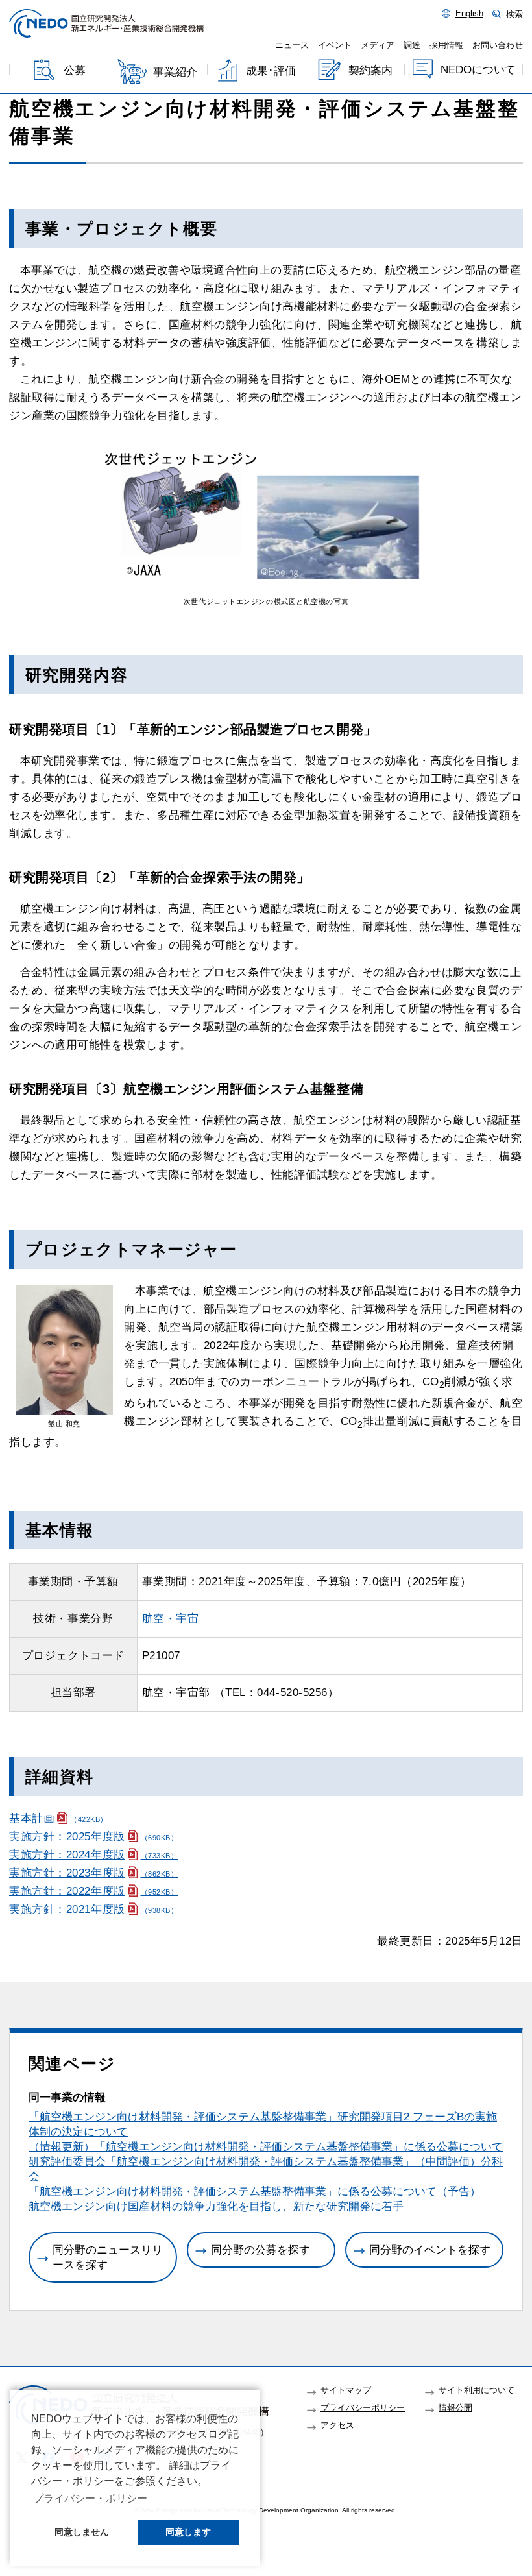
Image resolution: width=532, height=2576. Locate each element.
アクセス (337, 2425)
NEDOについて (478, 70)
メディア (378, 45)
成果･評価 (271, 71)
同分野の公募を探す (260, 2250)
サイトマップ (346, 2390)
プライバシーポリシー (363, 2408)
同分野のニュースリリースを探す (108, 2257)
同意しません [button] (82, 2532)
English (469, 14)
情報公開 (455, 2408)
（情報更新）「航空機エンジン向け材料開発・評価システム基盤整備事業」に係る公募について (266, 2147)
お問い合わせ (498, 45)
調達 (412, 45)
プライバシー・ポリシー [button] (90, 2498)
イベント (335, 45)
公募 (75, 71)
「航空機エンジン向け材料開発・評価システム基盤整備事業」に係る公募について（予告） (255, 2192)
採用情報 (446, 45)
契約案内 (370, 70)
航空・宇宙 (171, 1619)
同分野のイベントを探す (430, 2250)
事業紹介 (175, 72)
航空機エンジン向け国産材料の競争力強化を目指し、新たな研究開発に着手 (216, 2206)
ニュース (292, 45)
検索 (514, 14)
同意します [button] (188, 2532)
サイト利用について (477, 2390)
